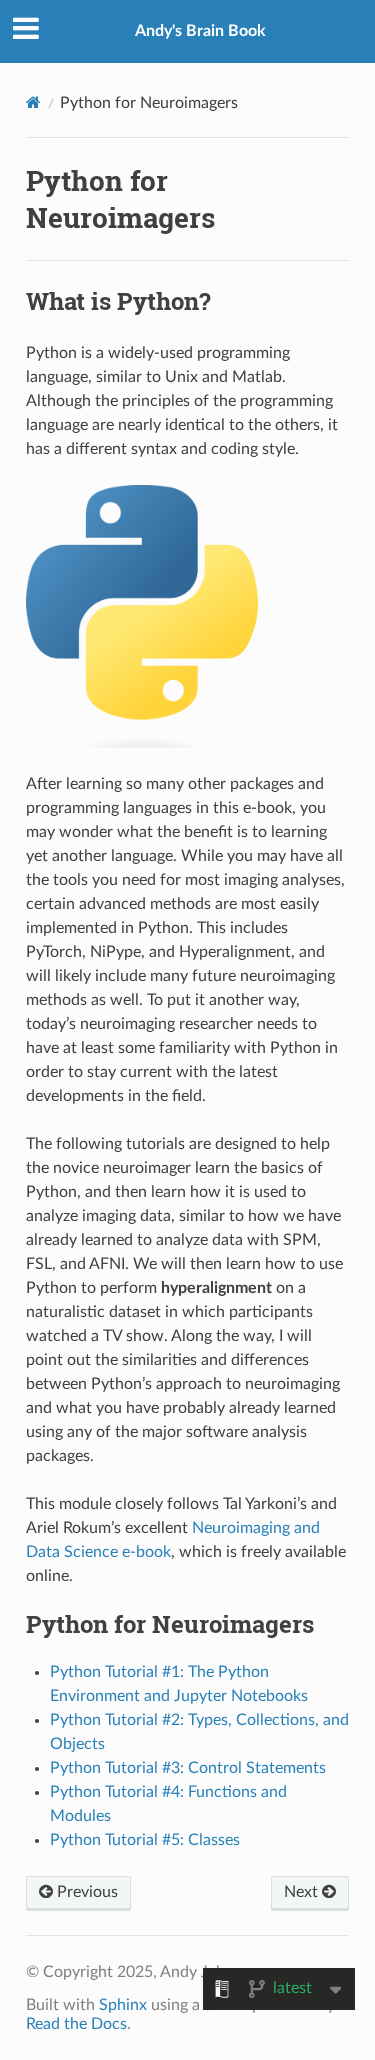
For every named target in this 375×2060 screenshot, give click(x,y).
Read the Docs (76, 2024)
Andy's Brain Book (200, 31)
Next (303, 1892)
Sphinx (123, 2005)
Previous (85, 1892)
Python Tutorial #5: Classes (145, 1840)
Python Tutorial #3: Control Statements (188, 1768)
